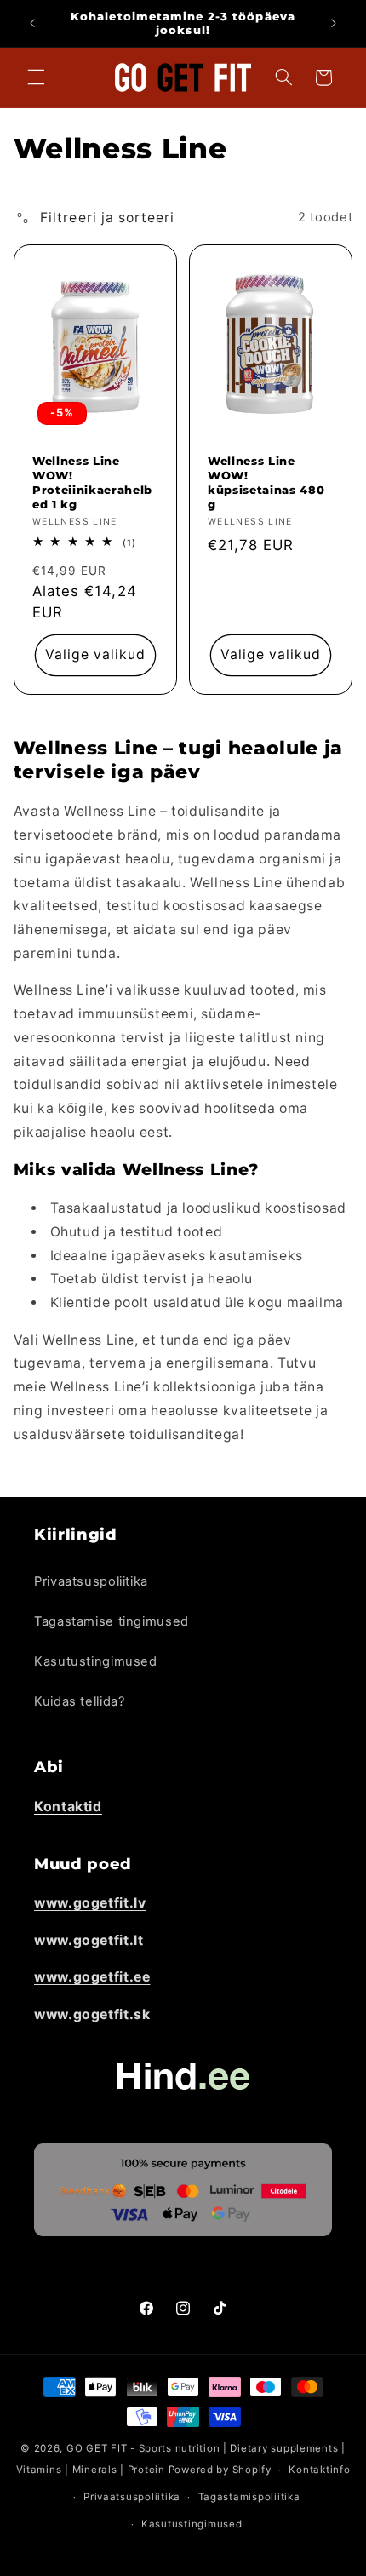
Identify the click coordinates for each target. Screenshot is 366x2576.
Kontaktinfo (319, 2470)
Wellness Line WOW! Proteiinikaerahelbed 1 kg (92, 482)
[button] (36, 77)
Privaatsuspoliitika (91, 1581)
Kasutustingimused (96, 1661)
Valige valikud (96, 655)
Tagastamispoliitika (249, 2497)
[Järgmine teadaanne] (334, 23)
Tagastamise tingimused (112, 1621)
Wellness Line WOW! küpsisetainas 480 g (266, 482)
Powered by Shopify (220, 2470)
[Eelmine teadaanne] (32, 23)
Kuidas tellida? (79, 1701)
